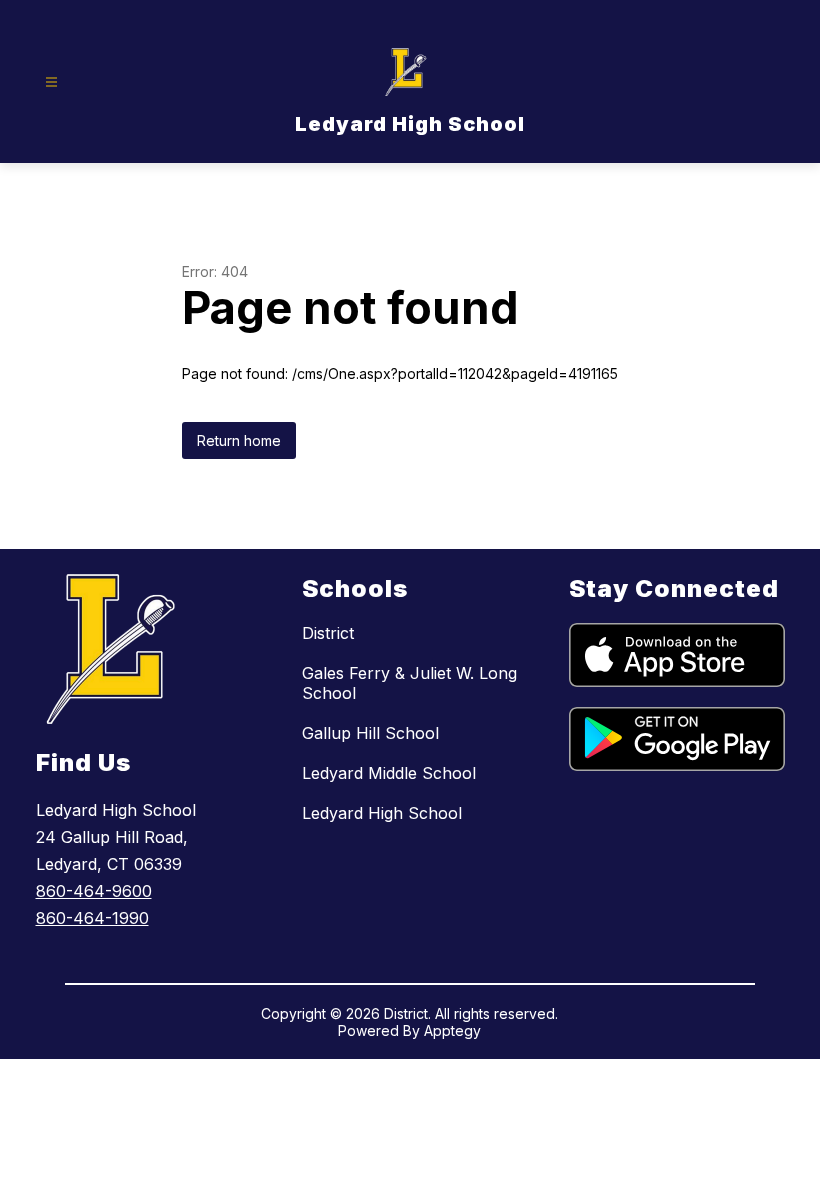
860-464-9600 (94, 891)
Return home (239, 440)
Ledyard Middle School (389, 773)
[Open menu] (51, 82)
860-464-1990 (92, 918)
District (328, 633)
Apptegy (452, 1030)
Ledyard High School (382, 813)
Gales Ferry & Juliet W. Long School (409, 683)
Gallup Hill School (370, 733)
